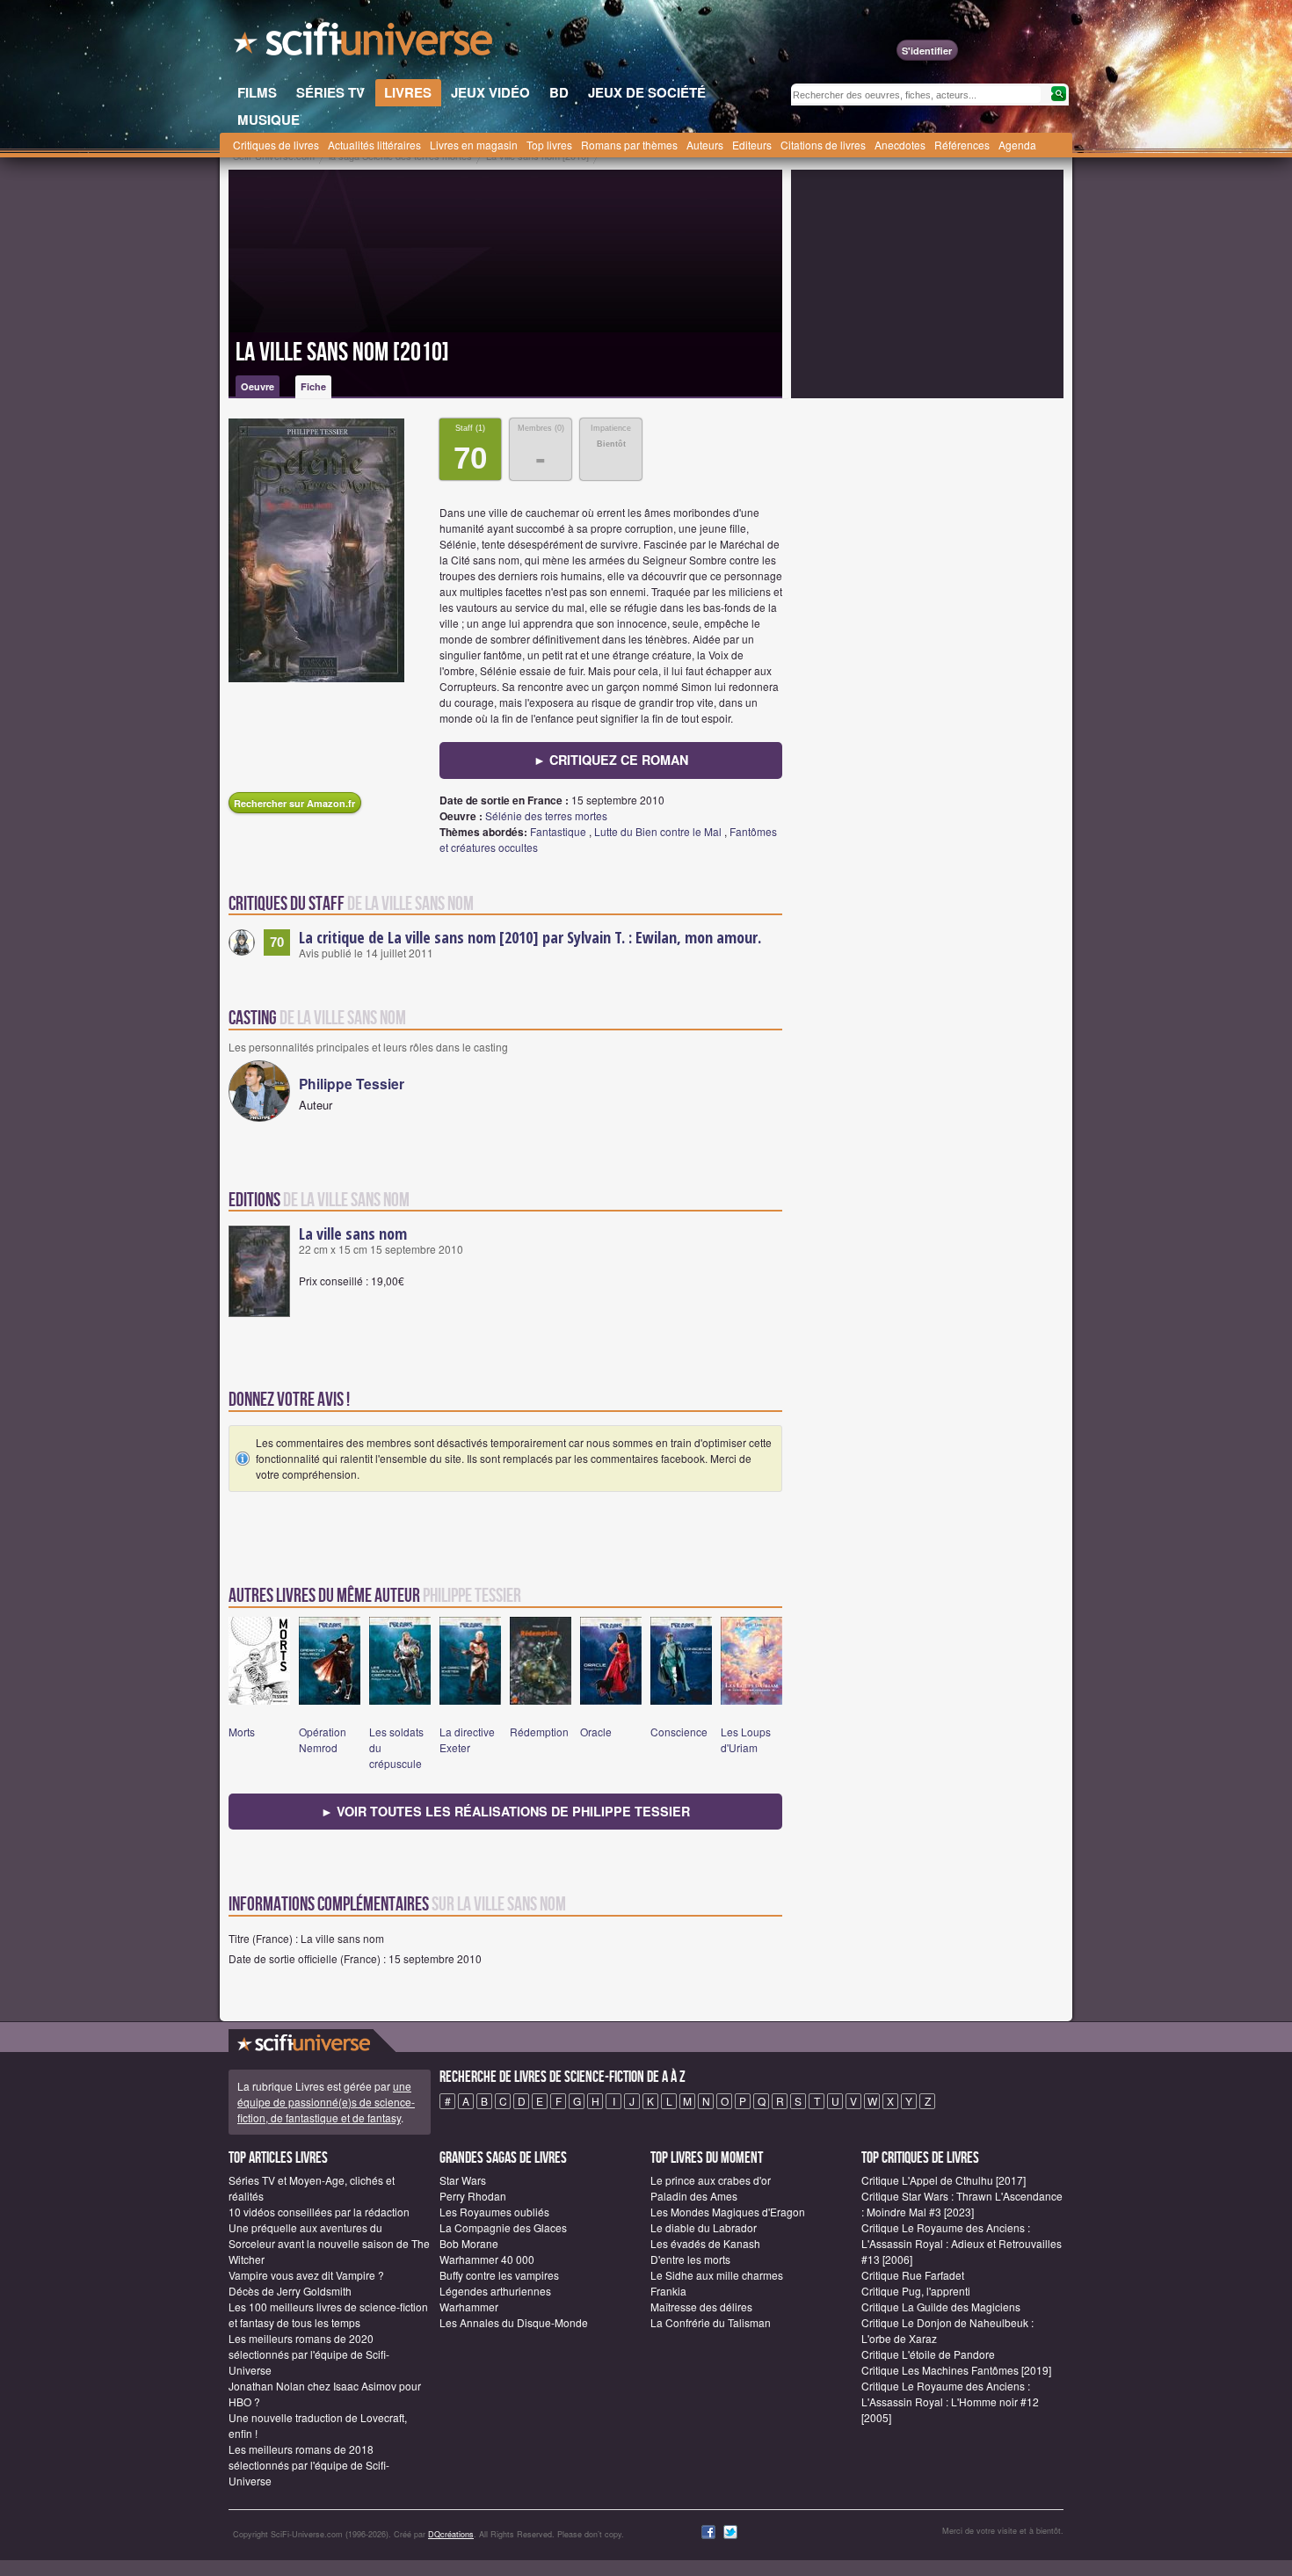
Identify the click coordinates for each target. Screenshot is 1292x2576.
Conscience (679, 1732)
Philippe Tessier (352, 1084)
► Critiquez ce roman (611, 760)
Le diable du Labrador (704, 2227)
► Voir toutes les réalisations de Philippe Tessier (505, 1811)
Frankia (668, 2291)
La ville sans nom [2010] (342, 353)
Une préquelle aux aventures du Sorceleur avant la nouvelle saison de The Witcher (329, 2243)
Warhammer (469, 2307)
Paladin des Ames (694, 2196)
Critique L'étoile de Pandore (928, 2354)
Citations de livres (823, 145)
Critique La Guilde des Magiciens (941, 2307)
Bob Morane (469, 2243)
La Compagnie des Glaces (503, 2227)
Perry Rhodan (473, 2196)
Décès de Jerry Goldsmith (290, 2291)
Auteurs (705, 145)
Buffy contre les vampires (499, 2275)
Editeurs (752, 145)
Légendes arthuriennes (495, 2291)
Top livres (549, 145)
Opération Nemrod (323, 1739)
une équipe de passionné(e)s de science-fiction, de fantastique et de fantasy (326, 2102)
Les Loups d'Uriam (746, 1739)
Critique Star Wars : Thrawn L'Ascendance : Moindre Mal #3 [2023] (962, 2204)
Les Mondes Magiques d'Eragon (728, 2212)
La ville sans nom (353, 1233)
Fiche (313, 386)
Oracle (596, 1732)
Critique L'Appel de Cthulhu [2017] (944, 2180)
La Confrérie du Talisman (711, 2322)
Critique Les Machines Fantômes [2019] (956, 2370)
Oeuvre (258, 386)
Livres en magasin (474, 145)
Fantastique (558, 831)
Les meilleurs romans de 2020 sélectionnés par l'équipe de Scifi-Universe (309, 2354)
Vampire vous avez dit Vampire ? (306, 2275)
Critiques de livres (276, 145)
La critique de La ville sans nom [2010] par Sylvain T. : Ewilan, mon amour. (530, 937)
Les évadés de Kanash (705, 2243)
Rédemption (539, 1732)
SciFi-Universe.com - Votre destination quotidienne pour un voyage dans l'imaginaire (365, 44)
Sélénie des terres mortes (546, 815)
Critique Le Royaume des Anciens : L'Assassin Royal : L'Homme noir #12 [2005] (950, 2401)
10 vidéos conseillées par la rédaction (319, 2212)
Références (962, 145)
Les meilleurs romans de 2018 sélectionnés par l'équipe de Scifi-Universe (309, 2465)
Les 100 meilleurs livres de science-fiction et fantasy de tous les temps (328, 2314)
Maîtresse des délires (701, 2307)
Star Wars (463, 2180)
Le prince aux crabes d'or (711, 2180)
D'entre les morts (690, 2259)
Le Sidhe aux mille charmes (717, 2275)
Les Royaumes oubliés (494, 2212)
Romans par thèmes (629, 145)
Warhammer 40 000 (487, 2259)
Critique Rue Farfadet (913, 2275)
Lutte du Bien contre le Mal (658, 831)
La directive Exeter (467, 1739)
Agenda (1017, 145)
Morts (242, 1732)
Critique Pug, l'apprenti (916, 2291)
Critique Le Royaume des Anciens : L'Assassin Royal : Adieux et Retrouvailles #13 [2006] (962, 2243)
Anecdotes (900, 145)
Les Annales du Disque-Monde (514, 2322)
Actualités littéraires (374, 145)
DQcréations (451, 2534)
